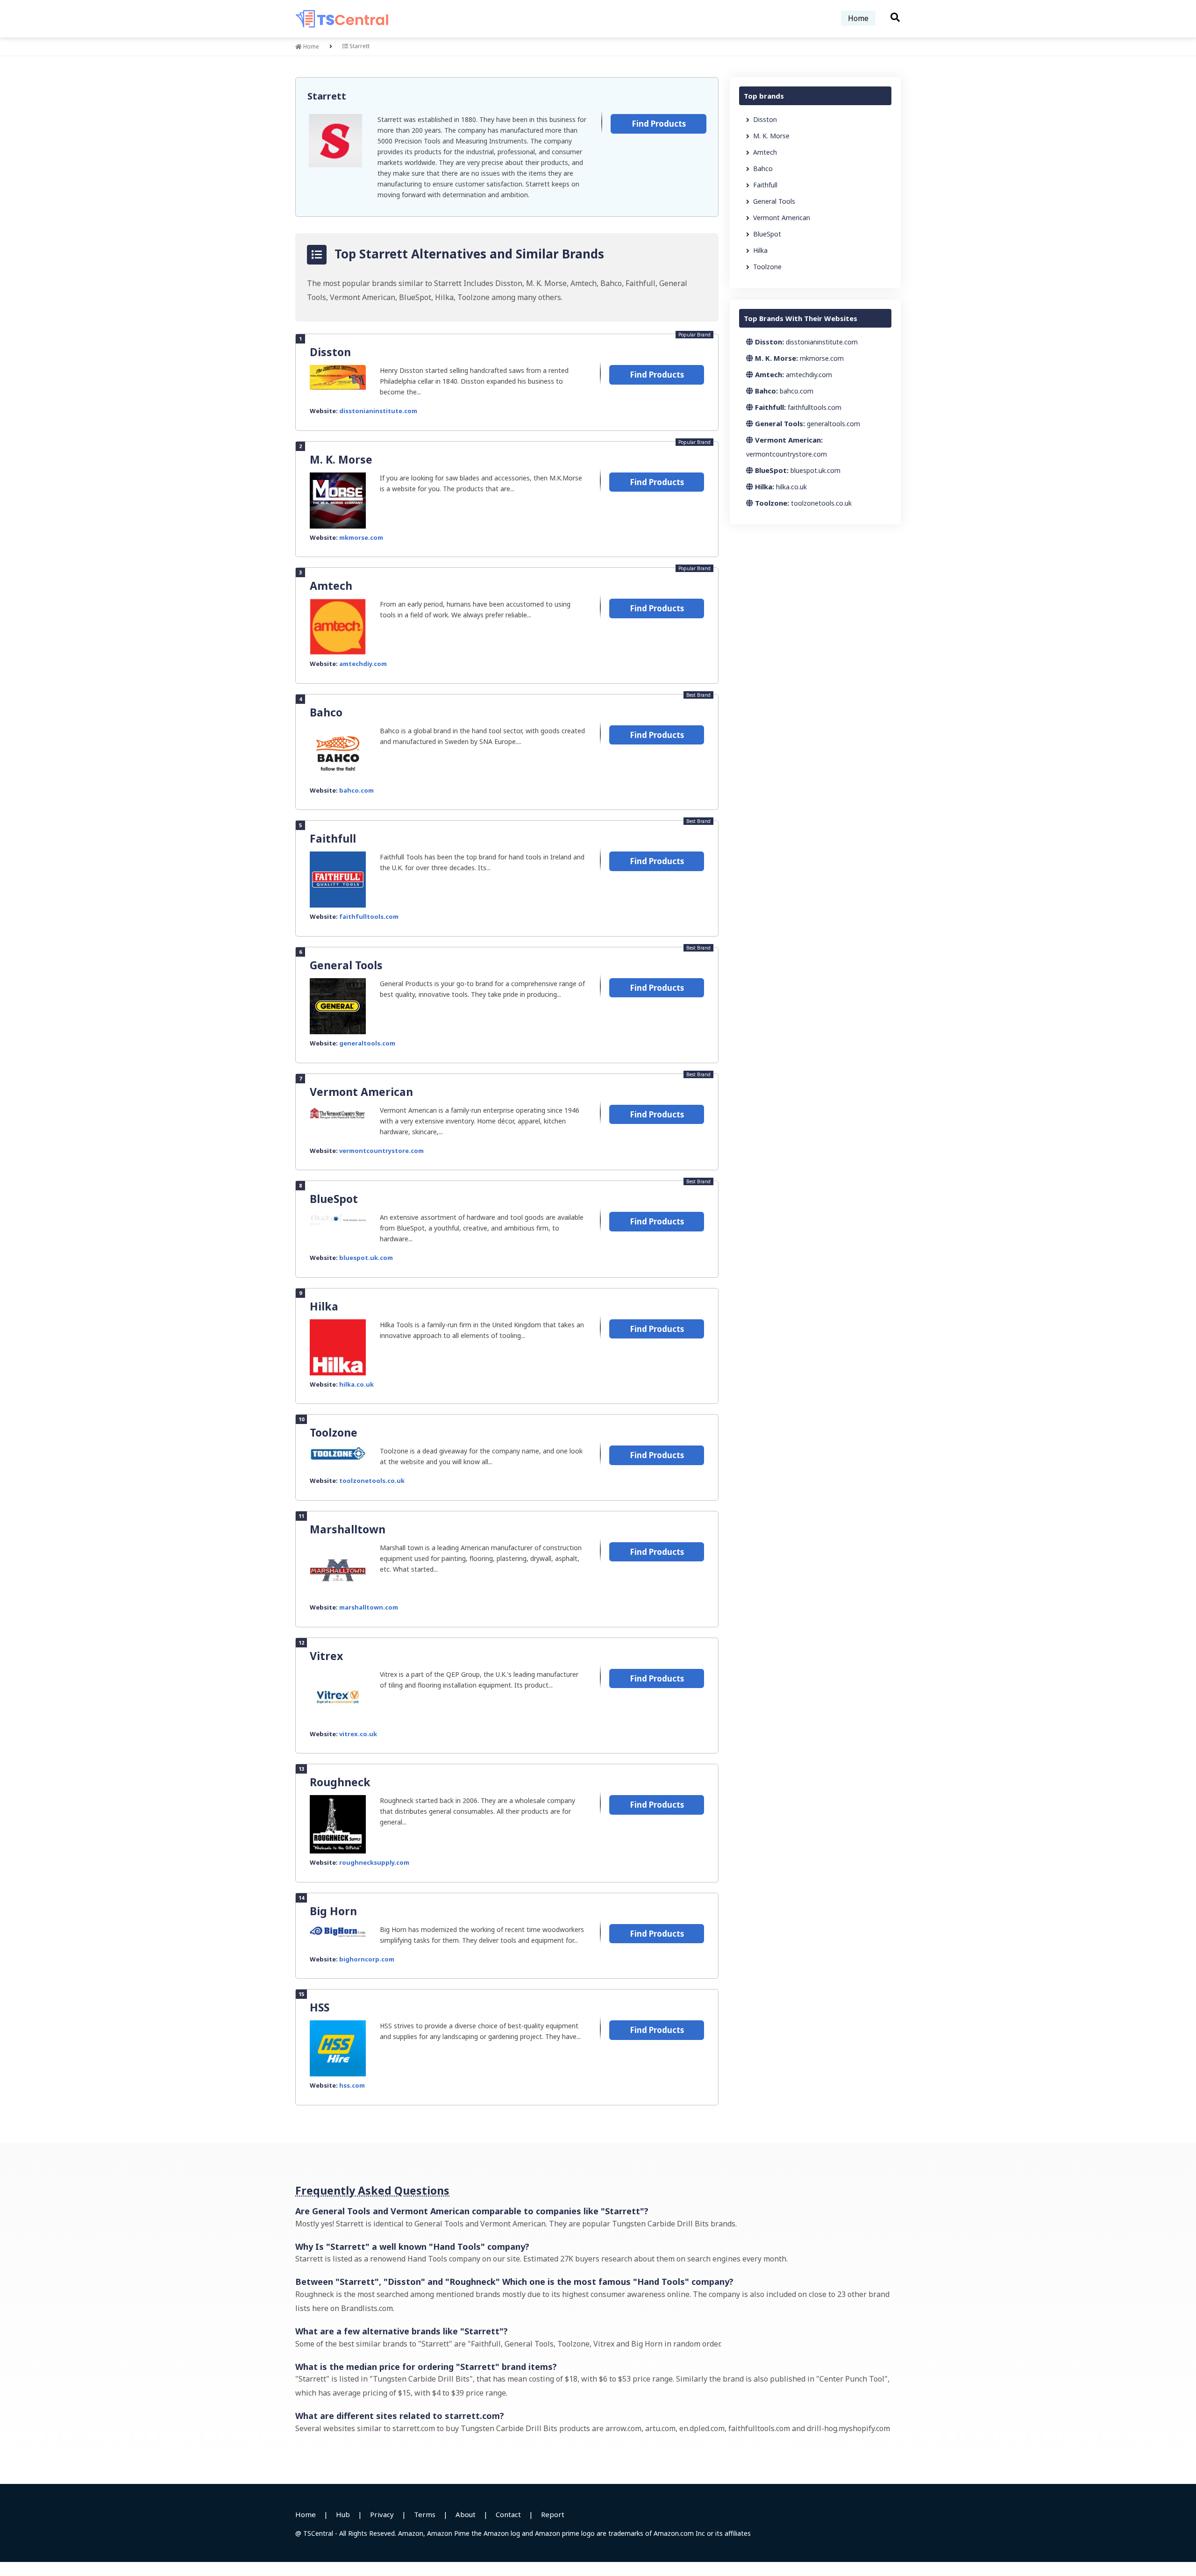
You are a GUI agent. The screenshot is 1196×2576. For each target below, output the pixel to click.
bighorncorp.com (367, 1959)
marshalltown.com (369, 1607)
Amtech (331, 586)
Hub (343, 2514)
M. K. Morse (341, 459)
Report (553, 2514)
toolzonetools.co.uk (372, 1481)
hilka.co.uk (356, 1384)
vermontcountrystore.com (381, 1151)
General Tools (346, 965)
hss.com (352, 2085)
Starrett (327, 96)
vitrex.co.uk (358, 1734)
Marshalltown (348, 1529)
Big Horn (333, 1911)
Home (858, 18)
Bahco (326, 712)
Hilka (324, 1306)
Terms (425, 2514)
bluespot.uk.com (366, 1258)
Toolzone (334, 1432)
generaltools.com (367, 1043)
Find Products (659, 124)
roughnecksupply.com (374, 1862)
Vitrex (326, 1656)
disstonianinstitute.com (378, 411)
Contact (508, 2514)
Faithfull (333, 838)
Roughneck (340, 1782)
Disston (330, 352)
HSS (320, 2007)
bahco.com (356, 790)
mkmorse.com (361, 537)
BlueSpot (334, 1199)
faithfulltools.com (369, 916)
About (466, 2514)
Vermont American (361, 1092)
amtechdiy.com (363, 664)
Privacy (382, 2514)
